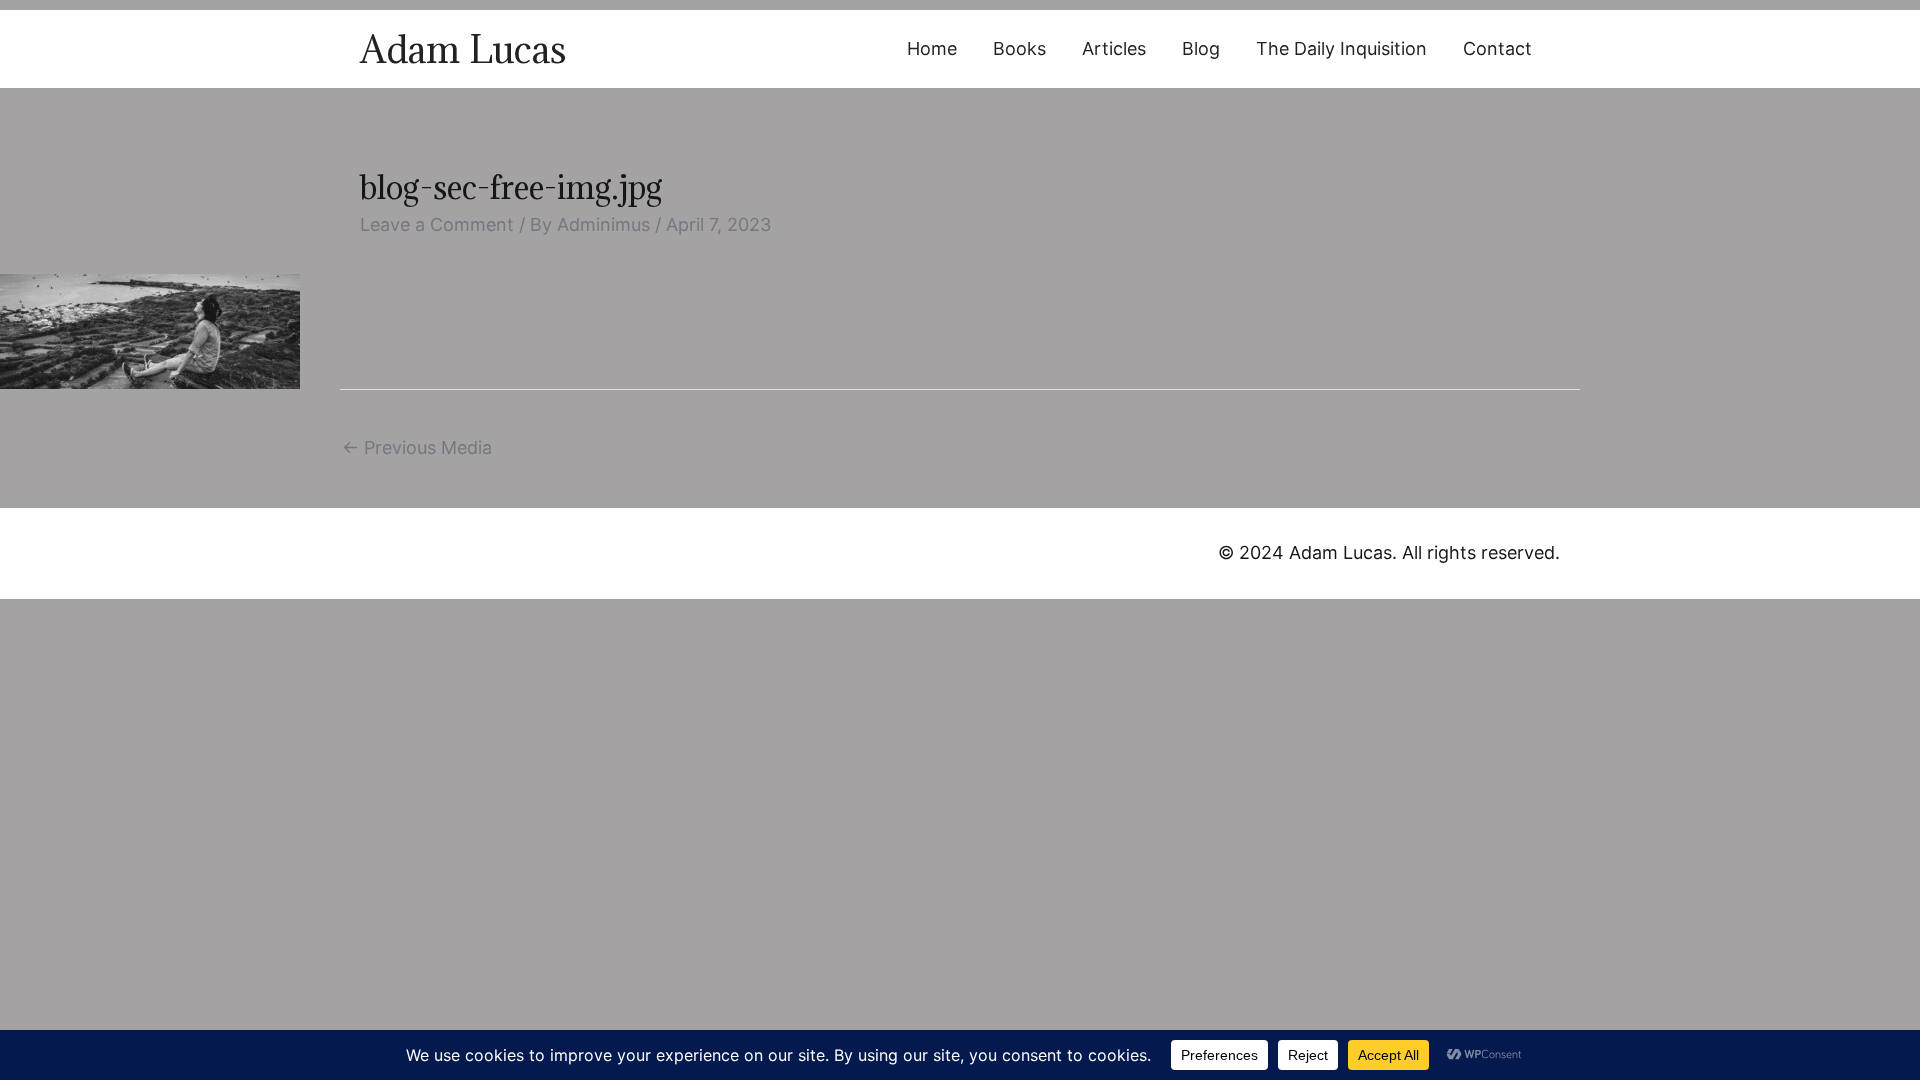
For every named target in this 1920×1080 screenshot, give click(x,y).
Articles (1114, 48)
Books (1019, 48)
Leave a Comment (437, 224)
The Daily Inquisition (1341, 48)
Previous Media (417, 447)
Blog (1201, 48)
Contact (1497, 48)
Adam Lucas (463, 49)
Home (932, 48)
